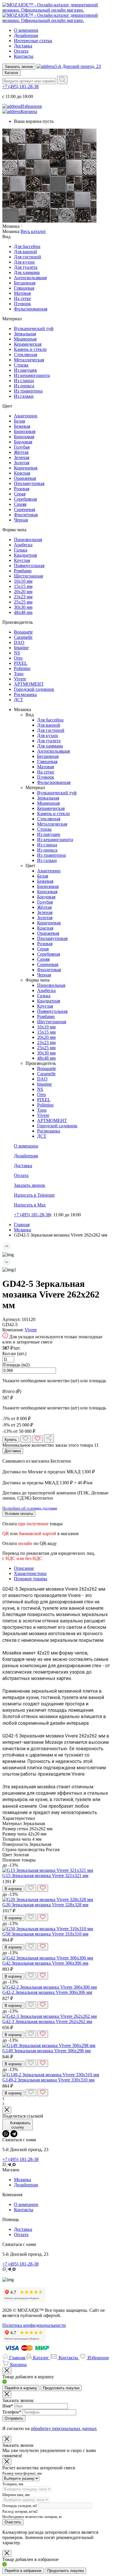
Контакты (24, 56)
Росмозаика (25, 694)
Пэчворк (22, 304)
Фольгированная (31, 309)
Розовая (22, 489)
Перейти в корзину (21, 2388)
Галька (21, 550)
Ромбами (23, 571)
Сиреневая (24, 509)
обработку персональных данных (64, 2428)
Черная (21, 520)
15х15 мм (23, 586)
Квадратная (25, 555)
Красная (22, 473)
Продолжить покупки (61, 2388)
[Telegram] (14, 2134)
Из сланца (24, 381)
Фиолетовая (26, 515)
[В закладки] (26, 1439)
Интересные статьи (33, 41)
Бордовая (23, 442)
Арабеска (23, 545)
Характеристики (30, 1573)
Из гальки (24, 396)
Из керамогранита (32, 375)
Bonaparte (23, 632)
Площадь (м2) (16, 1365)
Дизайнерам (26, 35)
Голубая (22, 447)
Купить (11, 1440)
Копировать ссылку (20, 2125)
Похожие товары (31, 1579)
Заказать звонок (19, 67)
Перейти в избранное (23, 2571)
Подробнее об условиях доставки (30, 1508)
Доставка (23, 46)
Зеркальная (25, 334)
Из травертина (28, 391)
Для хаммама (27, 272)
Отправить (14, 2418)
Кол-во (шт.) (14, 1353)
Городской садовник (34, 689)
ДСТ (19, 700)
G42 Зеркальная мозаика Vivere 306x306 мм (45, 1963)
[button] (57, 1247)
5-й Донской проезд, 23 (78, 66)
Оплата (21, 51)
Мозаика (22, 2180)
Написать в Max (30, 1205)
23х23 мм (23, 597)
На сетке (22, 298)
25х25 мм (23, 602)
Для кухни (24, 262)
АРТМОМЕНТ (29, 684)
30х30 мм (23, 607)
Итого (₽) (12, 1391)
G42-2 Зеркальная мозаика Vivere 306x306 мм (47, 1992)
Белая (19, 421)
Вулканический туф (34, 329)
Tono (19, 674)
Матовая (22, 293)
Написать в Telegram (34, 1195)
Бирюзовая (25, 431)
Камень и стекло (30, 349)
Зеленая (22, 457)
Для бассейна (27, 246)
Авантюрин (26, 416)
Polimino (22, 668)
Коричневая (26, 468)
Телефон (12, 2412)
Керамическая (28, 344)
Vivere (20, 679)
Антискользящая (30, 278)
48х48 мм (23, 612)
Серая (20, 494)
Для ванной (25, 252)
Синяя (20, 504)
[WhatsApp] (6, 2134)
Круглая (22, 560)
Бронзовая (24, 437)
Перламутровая (29, 483)
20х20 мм (23, 592)
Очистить (13, 2522)
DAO (19, 642)
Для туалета (26, 267)
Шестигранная (28, 576)
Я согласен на (50, 2428)
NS (17, 653)
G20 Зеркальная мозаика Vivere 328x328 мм (45, 1905)
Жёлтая (21, 452)
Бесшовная (25, 283)
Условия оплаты (19, 1514)
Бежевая (22, 426)
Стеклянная (25, 355)
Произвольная (28, 540)
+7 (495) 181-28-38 (20, 87)
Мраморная (25, 339)
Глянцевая (24, 288)
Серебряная (25, 499)
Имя (8, 2406)
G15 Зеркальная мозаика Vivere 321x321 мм (45, 1875)
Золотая (22, 463)
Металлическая (29, 360)
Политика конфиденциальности (34, 2325)
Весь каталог (33, 231)
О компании (26, 30)
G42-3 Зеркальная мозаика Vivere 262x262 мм (47, 2021)
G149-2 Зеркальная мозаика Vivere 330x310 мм (48, 2080)
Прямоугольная (29, 566)
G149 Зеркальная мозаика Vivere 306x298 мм (47, 2051)
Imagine (21, 648)
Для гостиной (28, 257)
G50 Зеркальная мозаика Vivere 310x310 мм (45, 1934)
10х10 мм (23, 581)
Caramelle (23, 637)
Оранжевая (25, 478)
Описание (24, 1568)
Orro (18, 658)
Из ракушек (25, 370)
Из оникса (24, 386)
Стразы (21, 365)
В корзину (13, 1889)
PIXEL (21, 663)
